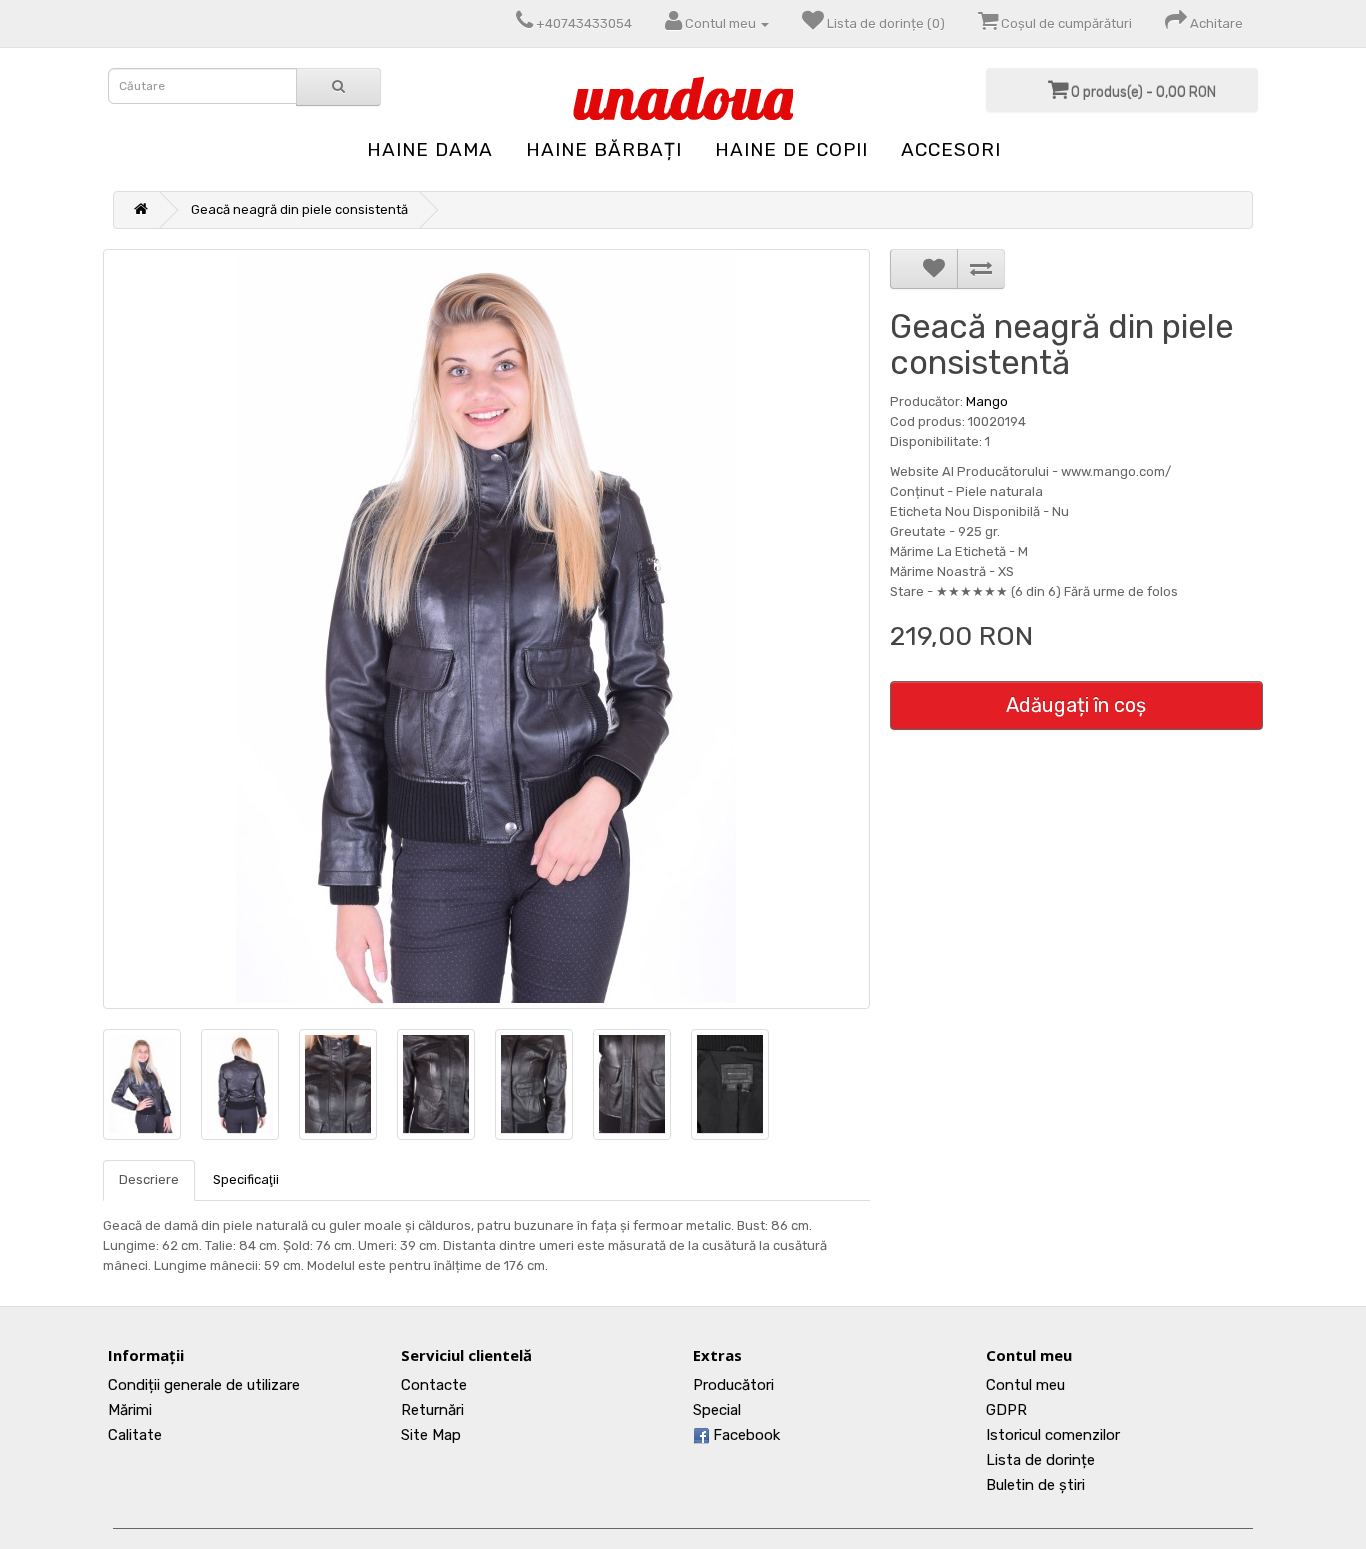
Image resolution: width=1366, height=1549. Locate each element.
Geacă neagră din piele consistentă (299, 209)
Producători (733, 1385)
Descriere (149, 1179)
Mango (987, 401)
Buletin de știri (1035, 1485)
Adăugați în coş (1076, 705)
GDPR (1006, 1410)
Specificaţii (246, 1179)
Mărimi (130, 1410)
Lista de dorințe (1040, 1460)
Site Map (431, 1435)
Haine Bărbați (604, 149)
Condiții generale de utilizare (204, 1385)
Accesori (951, 149)
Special (717, 1410)
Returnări (432, 1410)
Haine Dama (430, 149)
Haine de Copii (791, 149)
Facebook (744, 1435)
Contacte (434, 1385)
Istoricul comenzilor (1053, 1435)
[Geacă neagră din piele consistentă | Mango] (486, 629)
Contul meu (1025, 1385)
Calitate (135, 1435)
